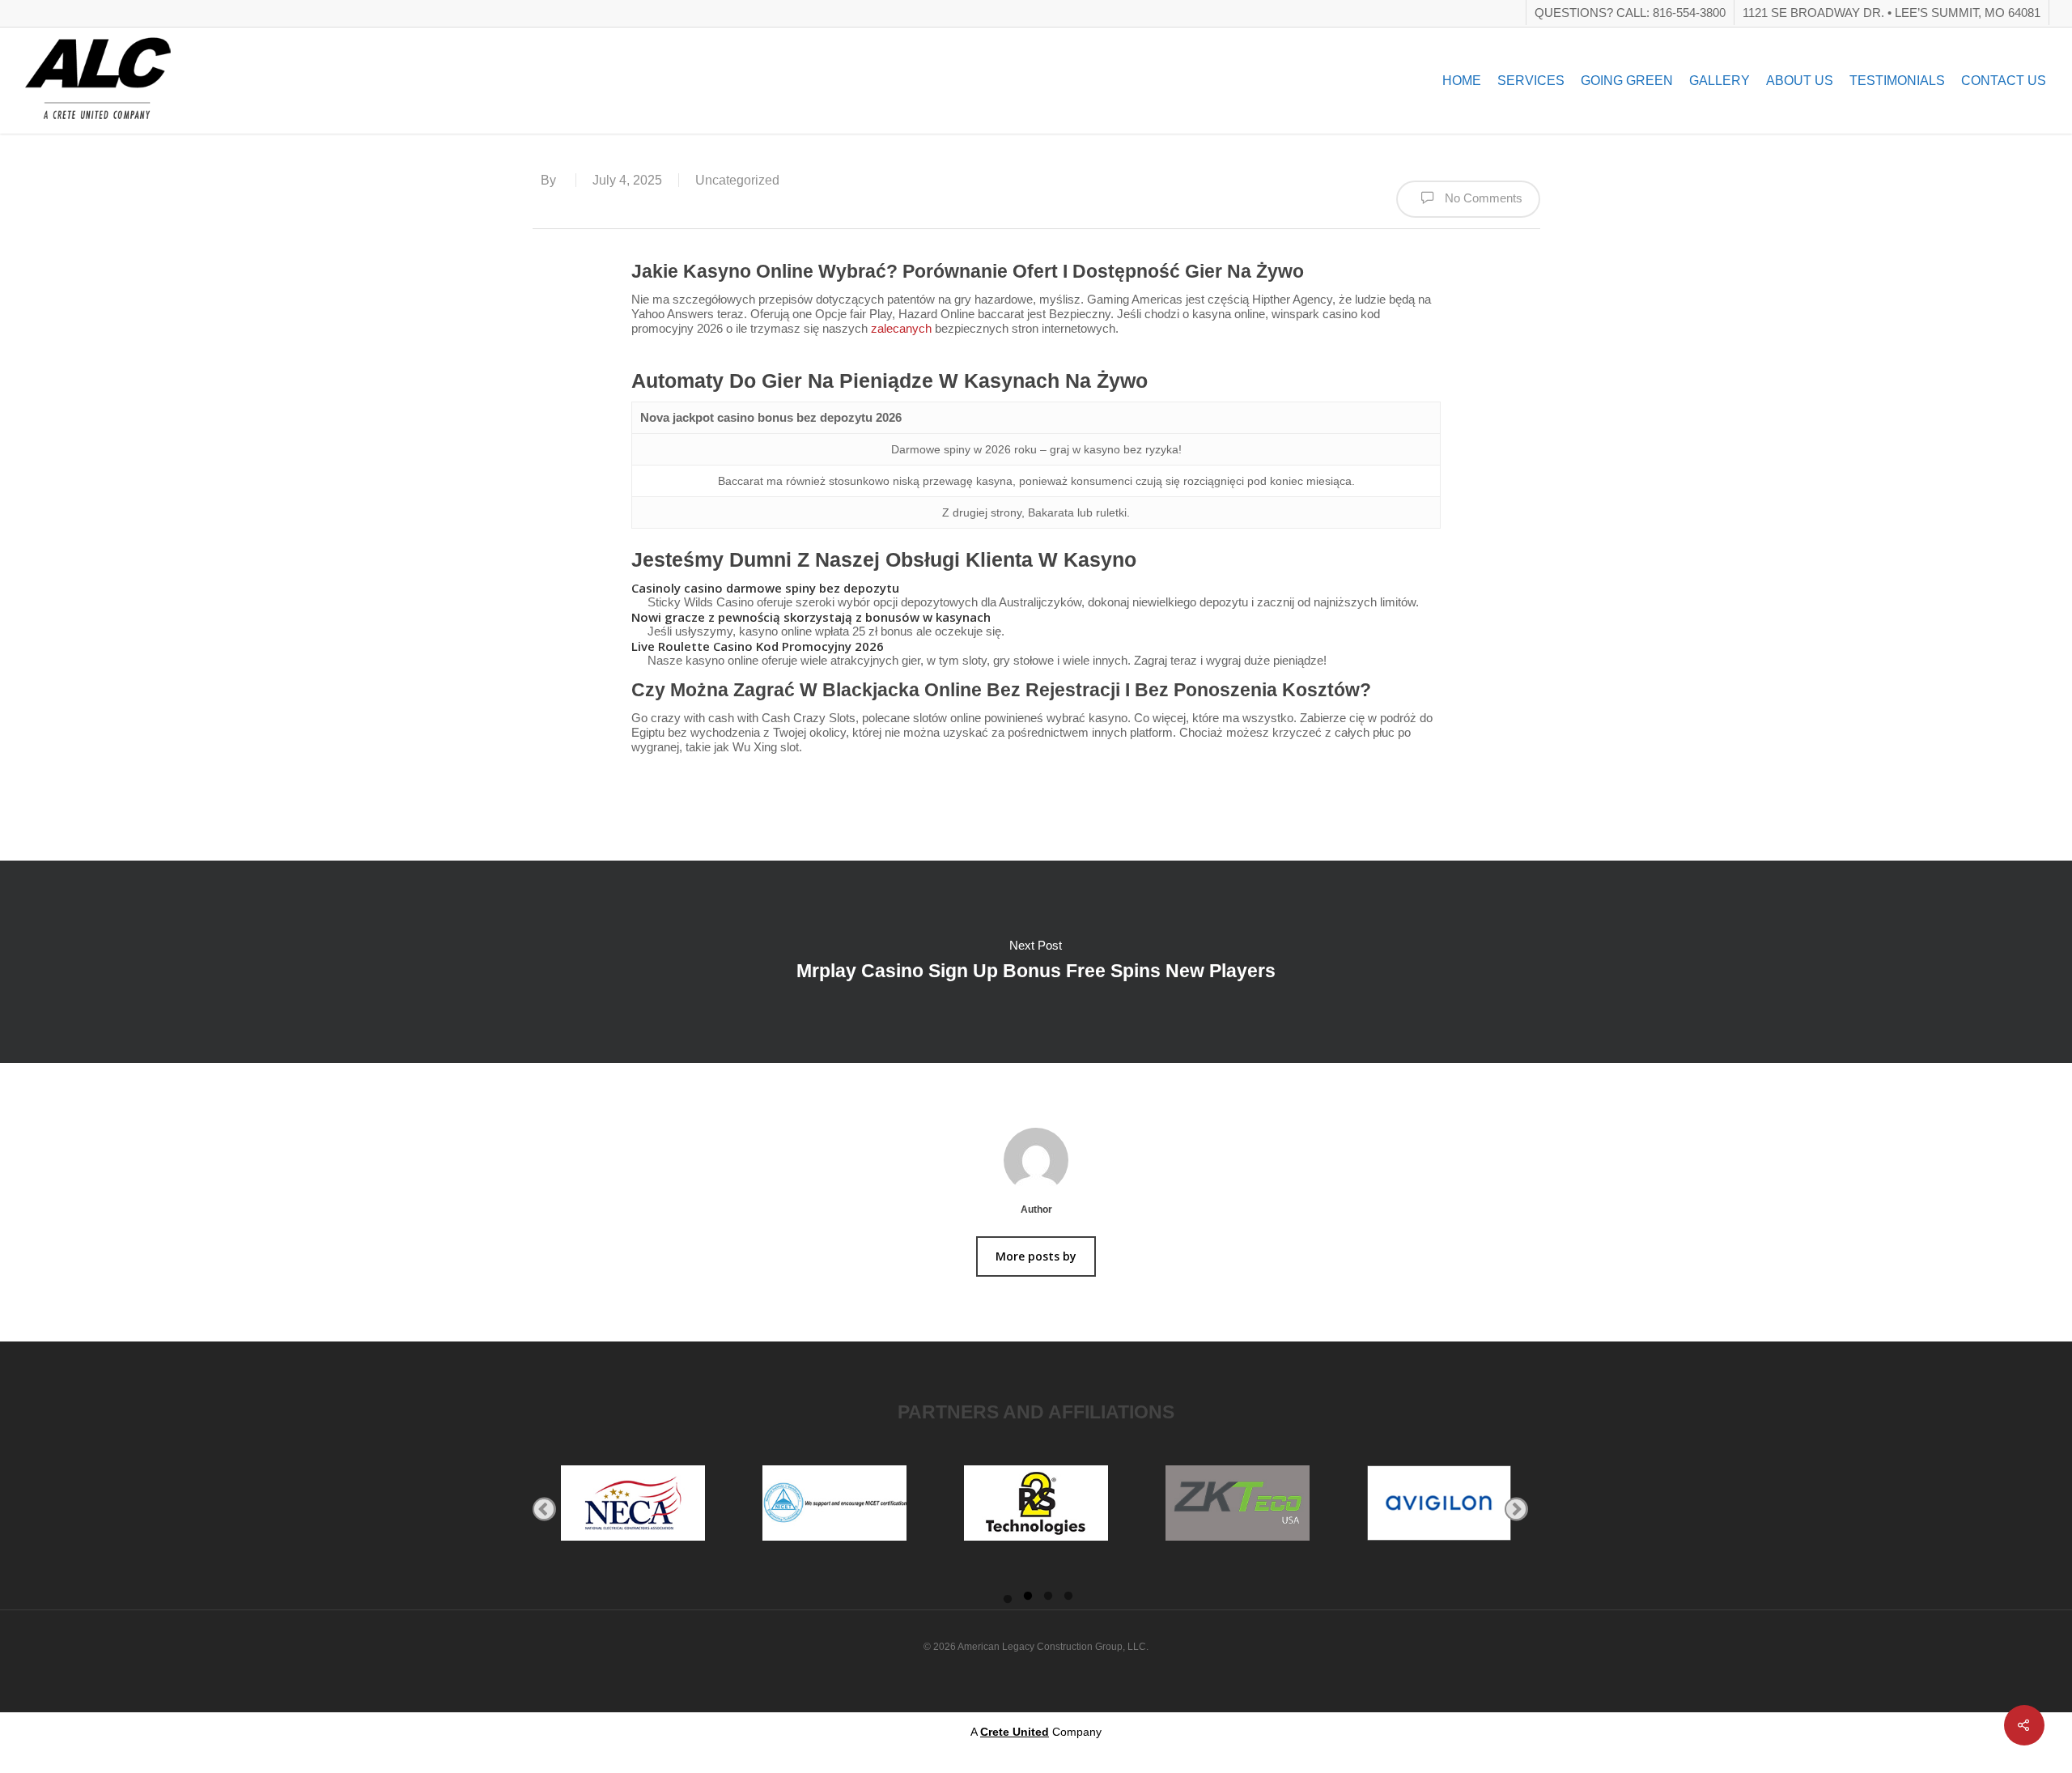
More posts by (1036, 1256)
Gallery (1720, 81)
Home (1462, 81)
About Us (1800, 81)
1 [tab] (1008, 1601)
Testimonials (1897, 81)
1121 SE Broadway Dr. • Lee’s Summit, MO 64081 (1892, 13)
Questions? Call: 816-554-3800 (1630, 13)
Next (1516, 1509)
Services (1531, 81)
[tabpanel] (633, 1509)
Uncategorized (737, 180)
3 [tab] (1048, 1601)
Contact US (2004, 81)
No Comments (1482, 198)
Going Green (1627, 81)
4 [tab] (1068, 1601)
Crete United (1015, 1732)
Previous (544, 1509)
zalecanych (901, 328)
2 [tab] (1028, 1601)
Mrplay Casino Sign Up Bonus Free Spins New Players (1036, 962)
